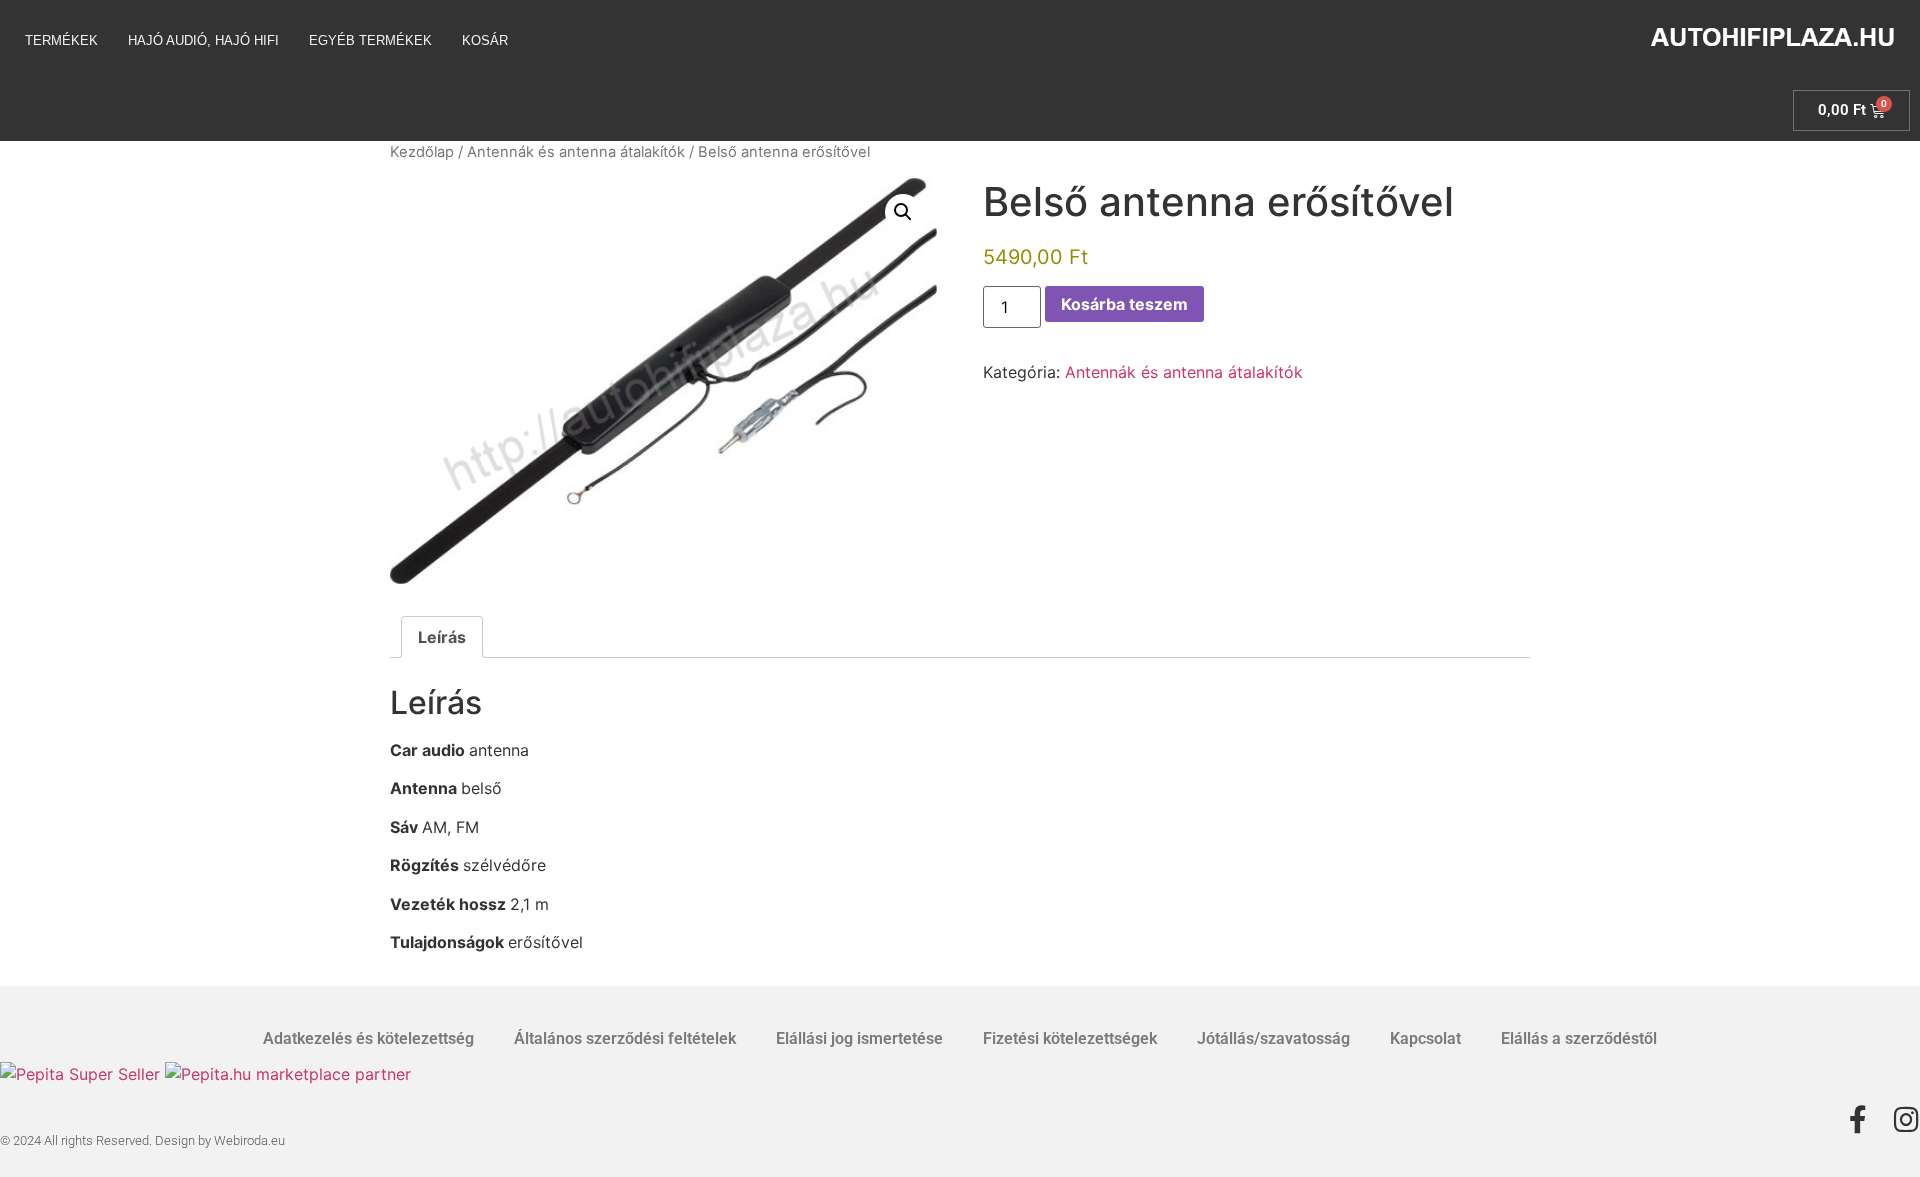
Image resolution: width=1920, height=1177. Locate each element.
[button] (903, 212)
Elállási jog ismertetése (859, 1038)
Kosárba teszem (1124, 304)
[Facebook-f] (1858, 1120)
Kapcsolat (1425, 1038)
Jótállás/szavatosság (1273, 1038)
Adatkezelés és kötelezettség (368, 1038)
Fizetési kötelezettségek (1070, 1038)
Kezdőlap (422, 152)
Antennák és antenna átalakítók (576, 152)
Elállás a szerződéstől (1579, 1038)
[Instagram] (1906, 1120)
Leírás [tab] (442, 637)
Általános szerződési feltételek (625, 1038)
